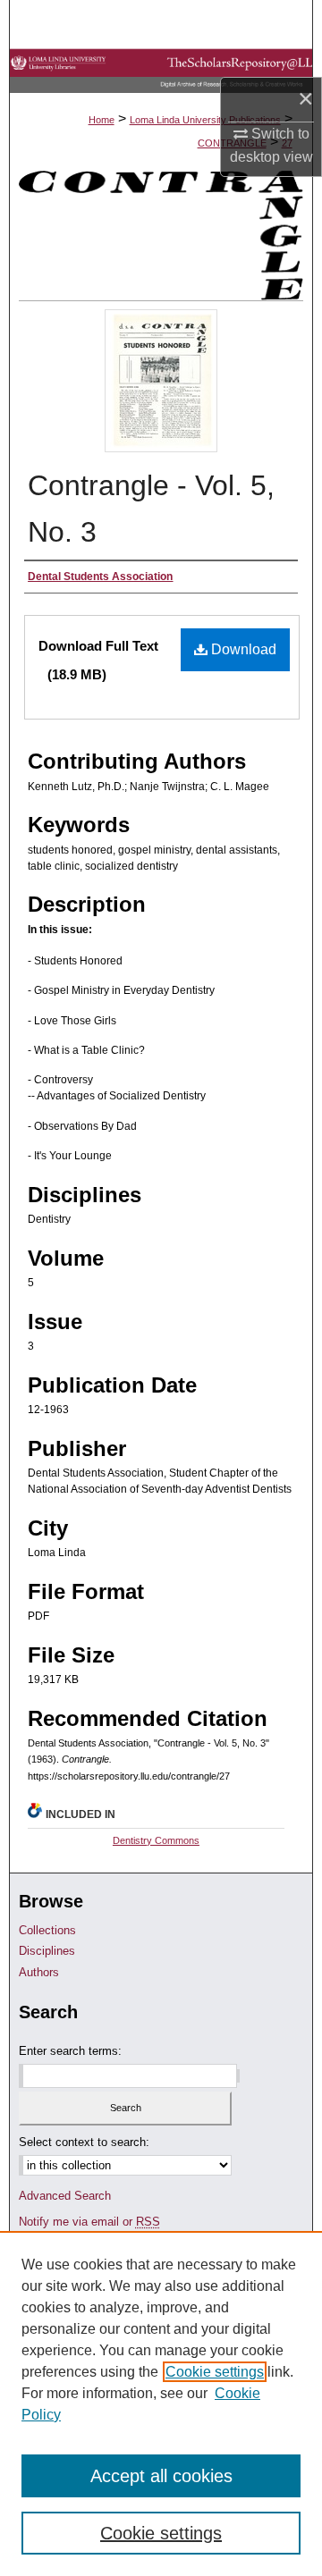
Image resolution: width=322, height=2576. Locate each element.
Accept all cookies (161, 2476)
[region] (161, 2403)
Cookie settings (215, 2372)
